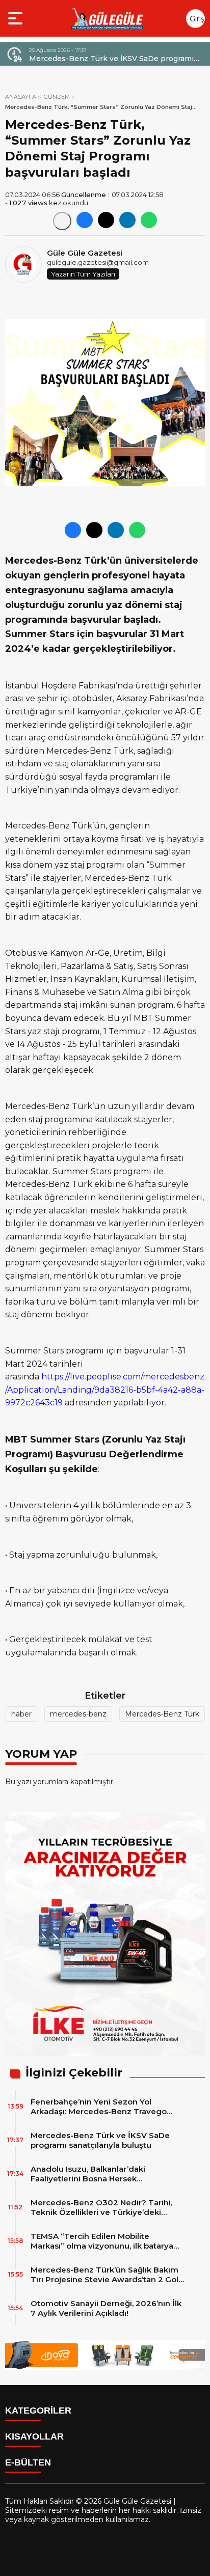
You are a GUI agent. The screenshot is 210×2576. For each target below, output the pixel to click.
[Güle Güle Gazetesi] (107, 18)
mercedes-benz (78, 1714)
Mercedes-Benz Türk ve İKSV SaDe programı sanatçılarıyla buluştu (100, 2140)
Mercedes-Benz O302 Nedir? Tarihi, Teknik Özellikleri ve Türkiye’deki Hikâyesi (101, 2207)
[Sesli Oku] (62, 221)
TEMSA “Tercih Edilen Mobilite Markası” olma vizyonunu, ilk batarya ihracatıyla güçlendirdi (102, 2241)
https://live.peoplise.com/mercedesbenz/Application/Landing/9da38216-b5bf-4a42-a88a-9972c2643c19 (105, 1390)
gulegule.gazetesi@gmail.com (98, 262)
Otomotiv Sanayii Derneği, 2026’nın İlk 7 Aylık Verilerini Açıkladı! (106, 2308)
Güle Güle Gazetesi (85, 253)
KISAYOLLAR (34, 2436)
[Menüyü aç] (17, 18)
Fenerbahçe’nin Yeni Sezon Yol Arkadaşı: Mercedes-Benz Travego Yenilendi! (99, 2107)
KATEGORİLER (38, 2411)
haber (21, 1714)
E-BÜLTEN (28, 2462)
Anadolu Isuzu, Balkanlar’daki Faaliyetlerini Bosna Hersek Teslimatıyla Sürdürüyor (107, 59)
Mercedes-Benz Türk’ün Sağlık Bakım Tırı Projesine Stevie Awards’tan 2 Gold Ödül (107, 2275)
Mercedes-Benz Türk (162, 1714)
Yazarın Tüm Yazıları (83, 274)
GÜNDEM (57, 97)
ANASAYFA (21, 97)
